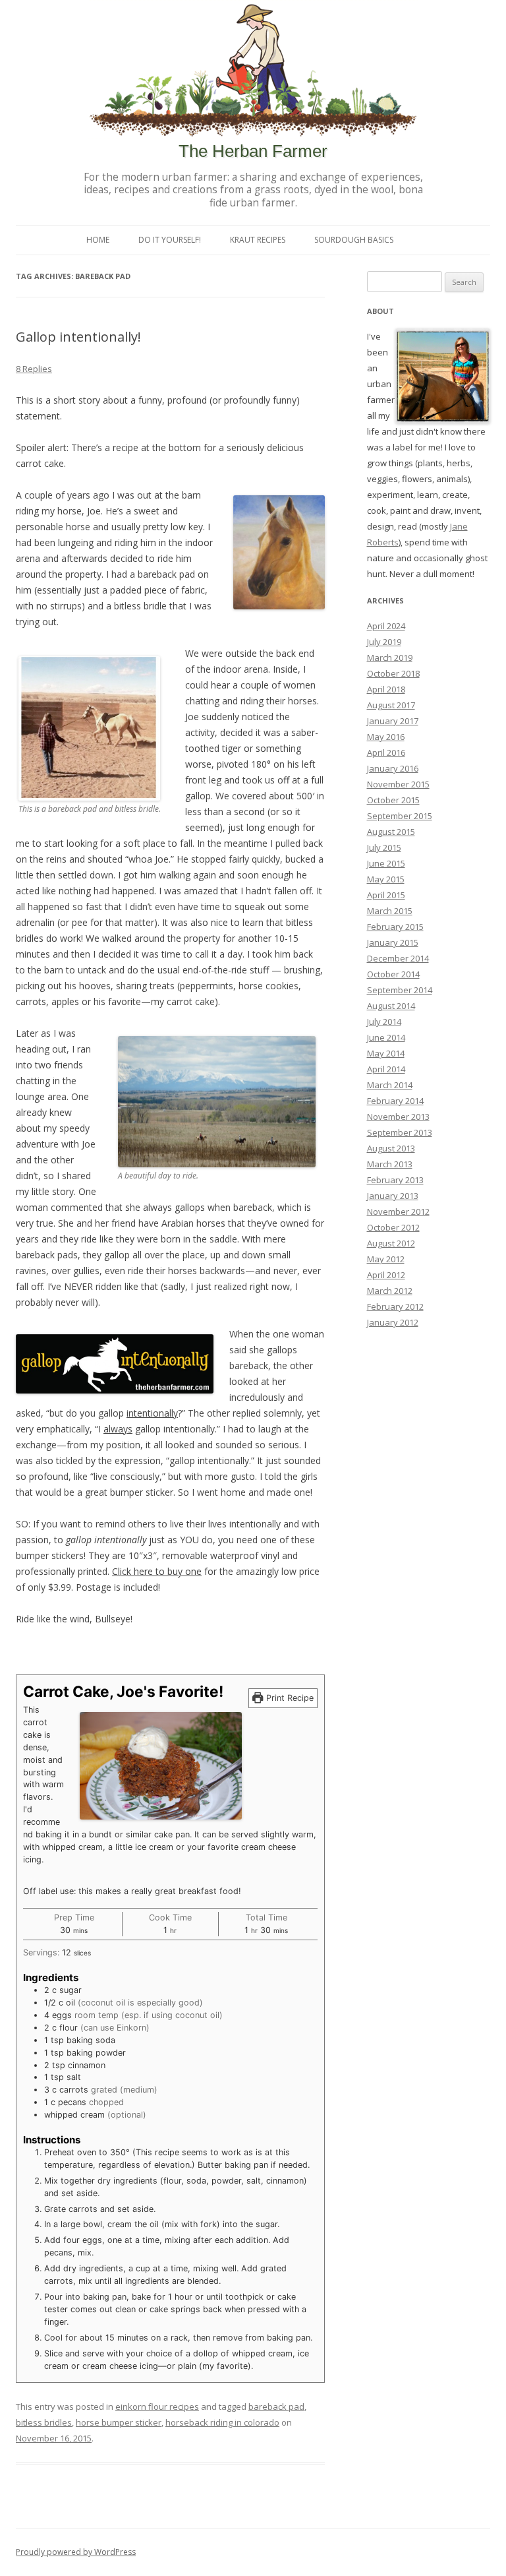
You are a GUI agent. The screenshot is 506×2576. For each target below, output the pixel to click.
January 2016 (393, 768)
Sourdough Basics (354, 240)
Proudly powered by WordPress (76, 2552)
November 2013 (398, 1117)
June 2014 (386, 1037)
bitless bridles (44, 2422)
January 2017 (393, 721)
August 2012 (391, 1243)
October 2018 (393, 673)
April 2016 (386, 752)
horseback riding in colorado (222, 2422)
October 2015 (393, 800)
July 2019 (384, 642)
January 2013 (393, 1196)
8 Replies (34, 369)
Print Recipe (289, 1698)
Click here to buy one (157, 1571)
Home (98, 240)
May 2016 (386, 737)
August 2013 (391, 1148)
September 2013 (400, 1132)
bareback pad (276, 2407)
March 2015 (390, 911)
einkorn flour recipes (157, 2407)
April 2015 (386, 895)
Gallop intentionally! (78, 337)
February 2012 (395, 1306)
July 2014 (384, 1022)
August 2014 (391, 1006)
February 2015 (395, 927)
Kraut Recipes (258, 240)
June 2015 (386, 863)
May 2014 (386, 1053)
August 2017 (391, 705)
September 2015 (400, 816)
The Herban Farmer (253, 151)
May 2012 (386, 1259)
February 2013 (395, 1180)
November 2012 (398, 1211)
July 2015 (384, 847)
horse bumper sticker (119, 2422)
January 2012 (393, 1322)
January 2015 (393, 942)
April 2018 (386, 689)
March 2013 (390, 1164)
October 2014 (393, 974)
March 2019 (390, 658)
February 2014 (395, 1101)
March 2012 (390, 1291)
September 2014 (400, 990)
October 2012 (393, 1227)
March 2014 (390, 1085)
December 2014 (398, 958)
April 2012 (386, 1275)
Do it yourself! (170, 240)
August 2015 (391, 832)
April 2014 (386, 1069)
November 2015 (398, 784)
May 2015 (386, 879)
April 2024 (386, 626)
